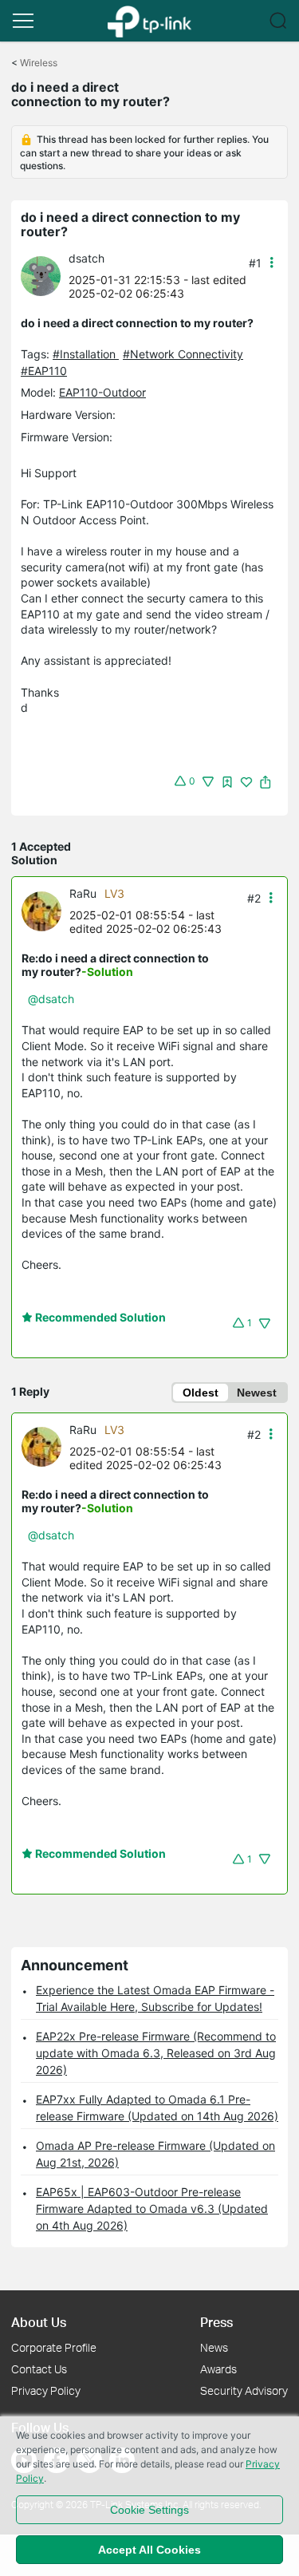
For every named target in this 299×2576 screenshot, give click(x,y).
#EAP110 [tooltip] (44, 371)
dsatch (87, 258)
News (214, 2347)
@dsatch (51, 999)
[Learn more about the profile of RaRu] (45, 910)
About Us (39, 2322)
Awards (218, 2369)
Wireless (39, 63)
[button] (23, 21)
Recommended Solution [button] (99, 1317)
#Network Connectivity (183, 354)
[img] (227, 782)
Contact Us (39, 2369)
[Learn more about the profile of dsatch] (45, 275)
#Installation (86, 354)
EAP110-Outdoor (102, 392)
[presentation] (41, 276)
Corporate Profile (54, 2347)
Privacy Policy (46, 2390)
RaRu (83, 893)
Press (216, 2322)
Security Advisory (244, 2390)
